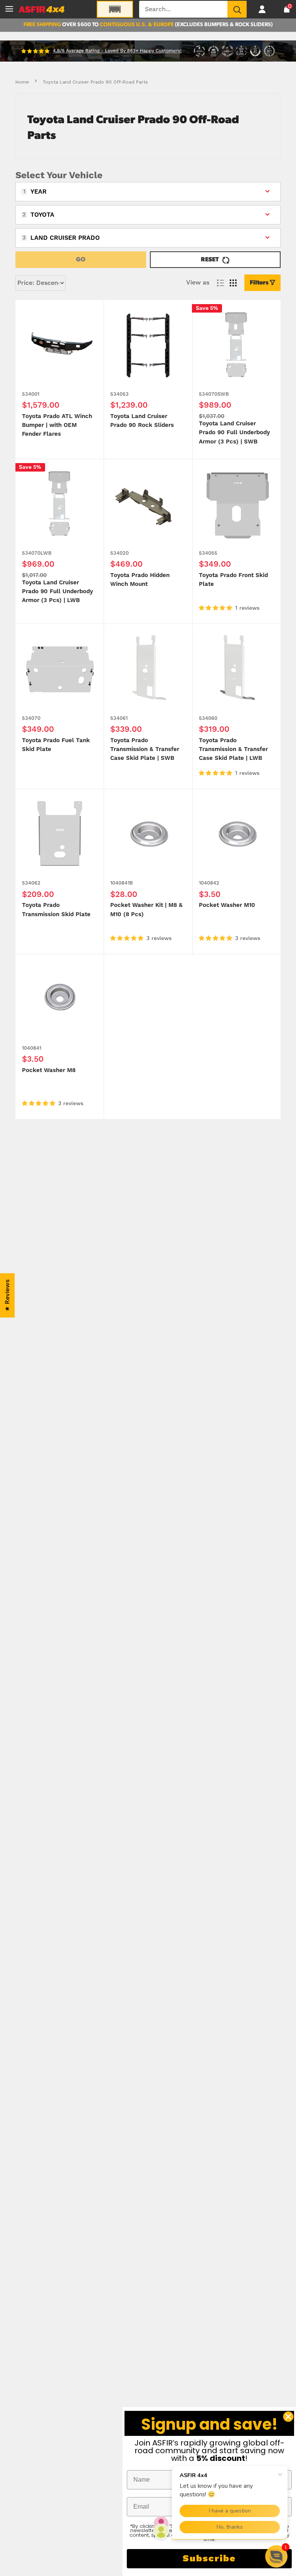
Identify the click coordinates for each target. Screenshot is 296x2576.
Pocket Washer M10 (227, 905)
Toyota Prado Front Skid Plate (233, 580)
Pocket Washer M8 (49, 1070)
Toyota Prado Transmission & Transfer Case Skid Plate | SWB (145, 749)
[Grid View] (233, 283)
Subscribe (209, 2559)
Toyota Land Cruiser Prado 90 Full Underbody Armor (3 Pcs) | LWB (57, 592)
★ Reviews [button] (7, 1296)
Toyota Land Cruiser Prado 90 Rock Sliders (142, 421)
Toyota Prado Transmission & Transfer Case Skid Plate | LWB (233, 749)
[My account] (262, 9)
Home (22, 82)
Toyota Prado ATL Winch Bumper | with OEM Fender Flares (57, 425)
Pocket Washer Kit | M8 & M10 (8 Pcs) (146, 910)
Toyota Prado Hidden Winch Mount (140, 580)
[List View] (220, 283)
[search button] (237, 9)
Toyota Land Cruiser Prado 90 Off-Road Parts (95, 82)
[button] (276, 2556)
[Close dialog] (288, 2417)
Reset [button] (210, 260)
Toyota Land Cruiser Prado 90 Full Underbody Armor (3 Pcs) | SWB (234, 433)
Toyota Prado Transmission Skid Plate (56, 910)
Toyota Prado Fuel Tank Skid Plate (56, 745)
